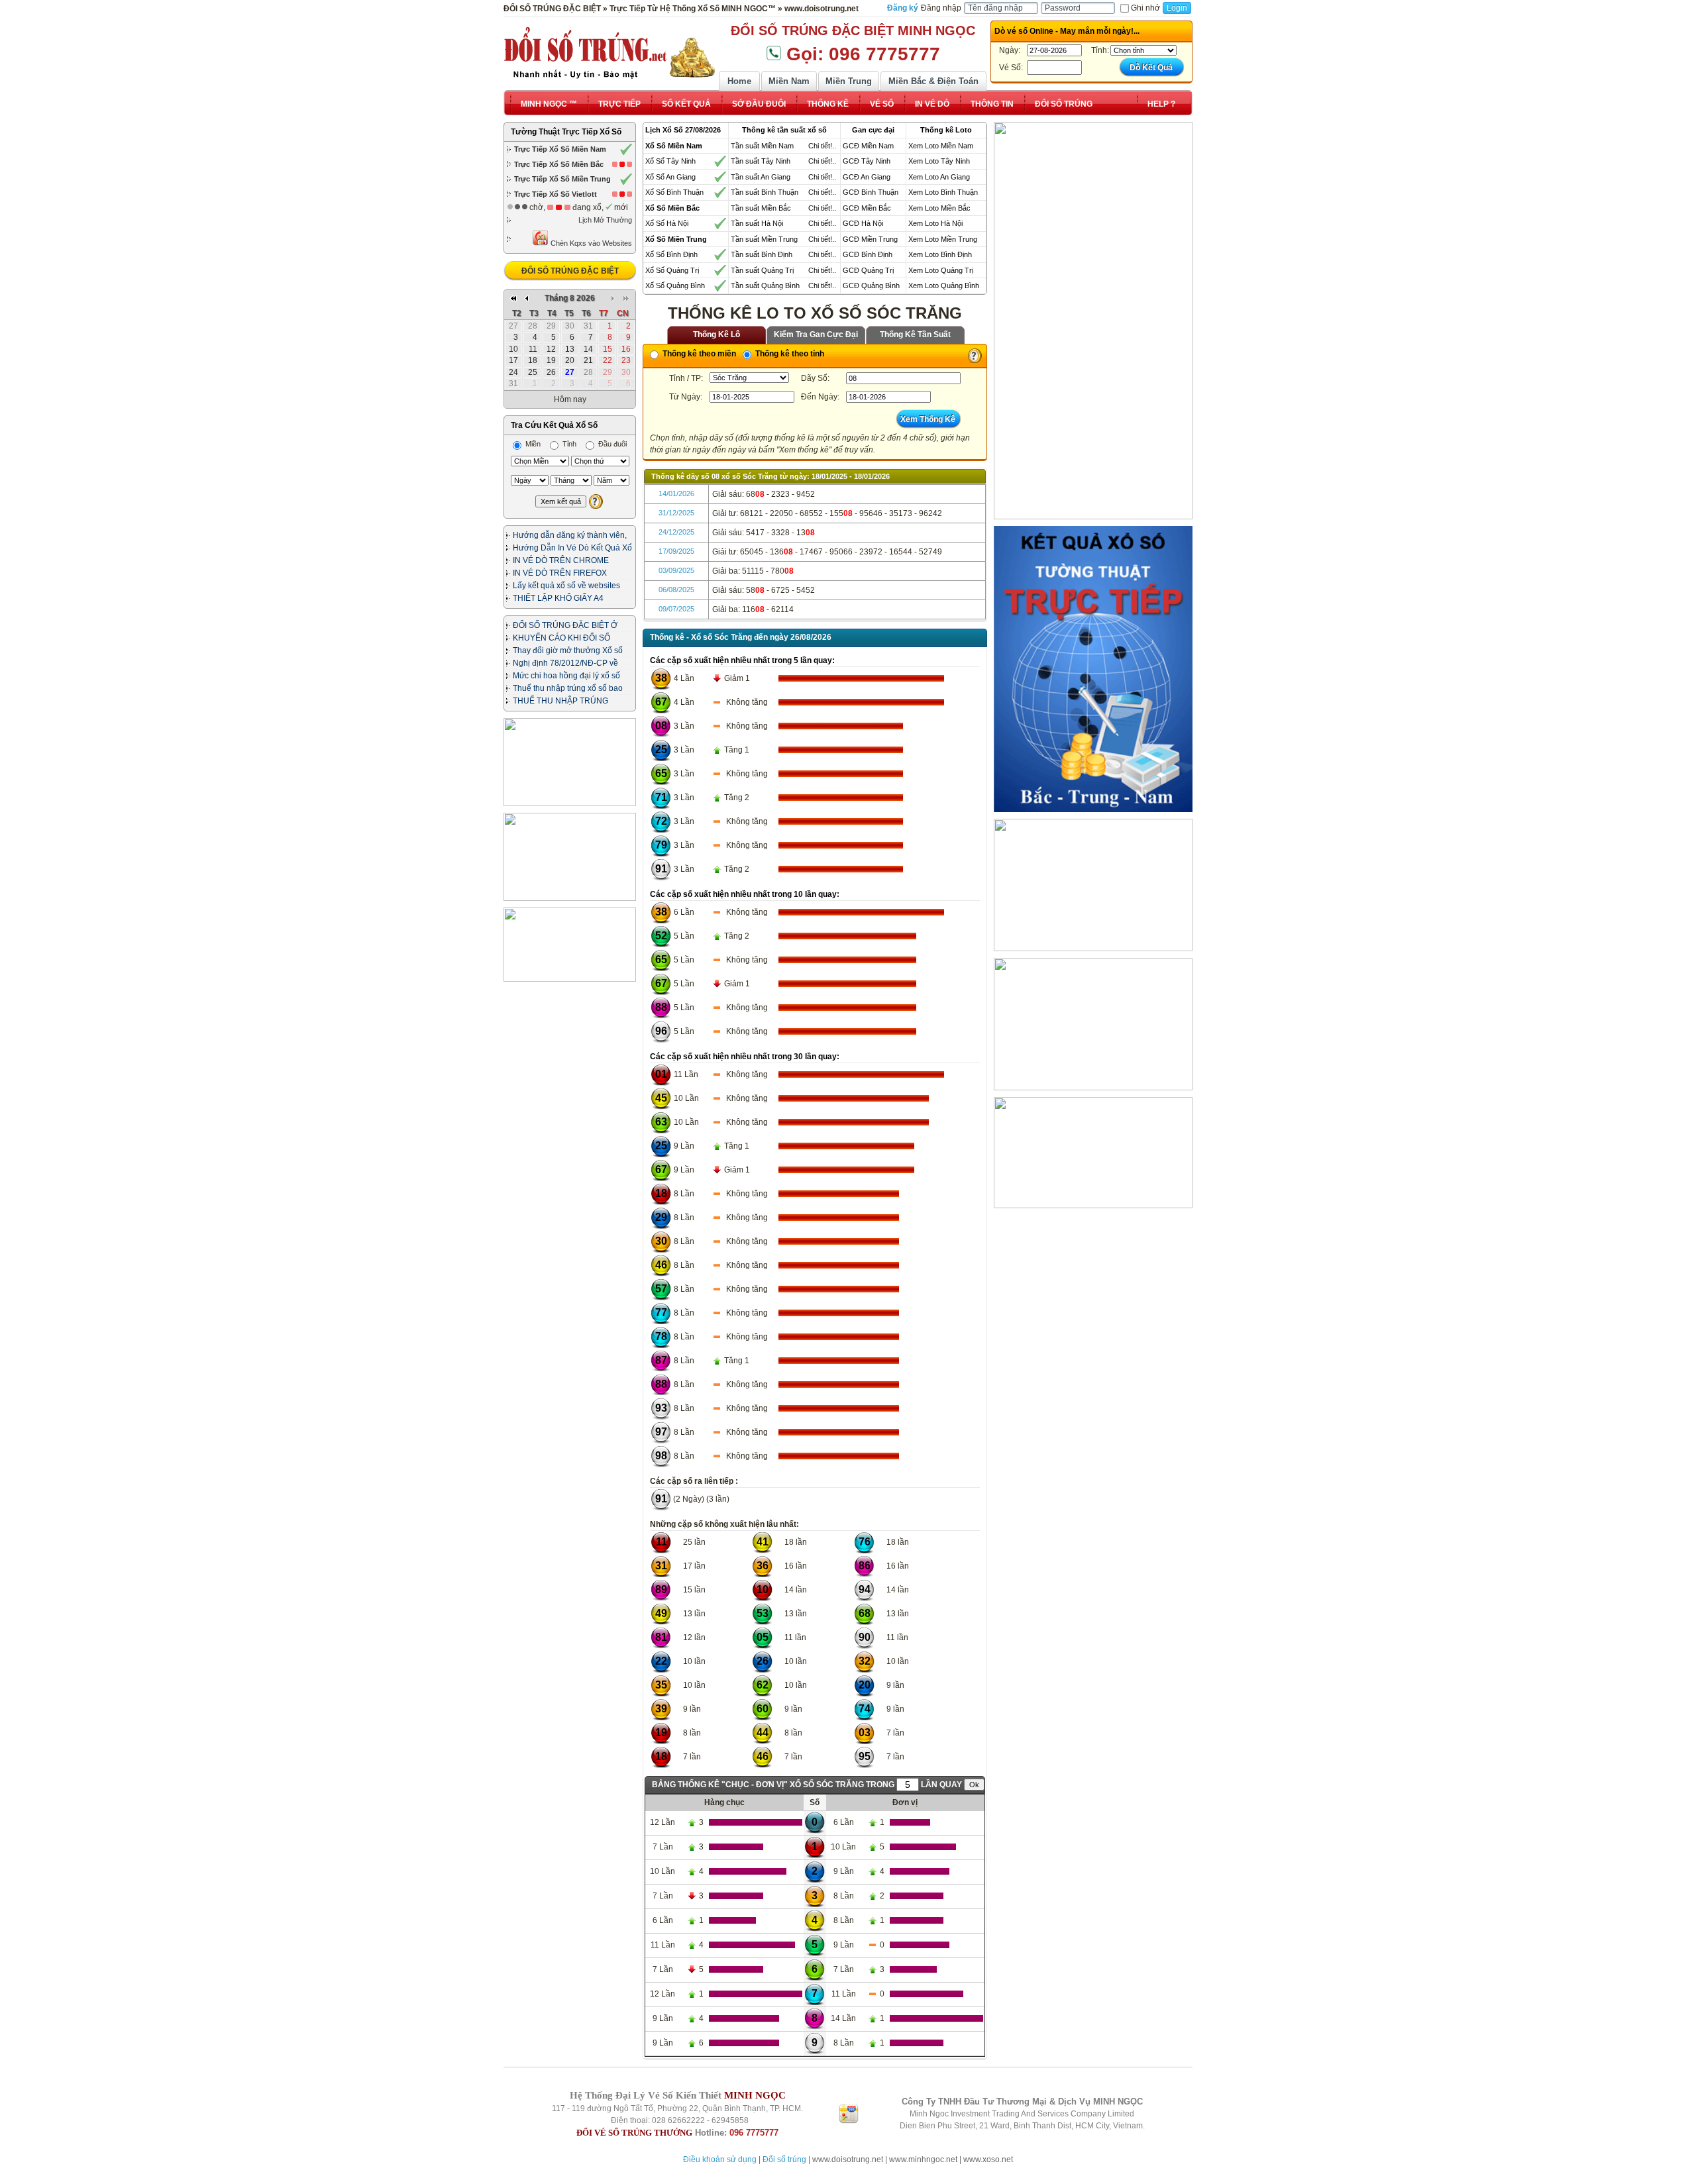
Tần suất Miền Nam (762, 146)
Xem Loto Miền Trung (943, 239)
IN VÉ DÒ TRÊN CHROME (561, 560)
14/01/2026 (676, 494)
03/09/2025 (676, 570)
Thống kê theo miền (698, 354)
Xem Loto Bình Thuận (943, 192)
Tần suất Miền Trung (764, 239)
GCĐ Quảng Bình (871, 286)
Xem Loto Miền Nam (941, 146)
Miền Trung (849, 81)
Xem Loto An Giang (939, 177)
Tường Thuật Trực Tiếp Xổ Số (566, 132)
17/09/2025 (676, 551)
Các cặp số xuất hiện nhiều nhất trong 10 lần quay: (745, 894)
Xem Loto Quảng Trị (941, 270)
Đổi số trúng (784, 2159)
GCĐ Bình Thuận (871, 192)
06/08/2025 (676, 590)
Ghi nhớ (1145, 8)
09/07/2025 (676, 609)
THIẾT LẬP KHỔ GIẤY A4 (558, 598)
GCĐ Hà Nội (863, 223)
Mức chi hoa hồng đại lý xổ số (566, 676)
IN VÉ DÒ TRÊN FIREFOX (560, 573)
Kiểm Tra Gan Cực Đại (816, 335)
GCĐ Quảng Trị (868, 270)
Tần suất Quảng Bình (765, 286)
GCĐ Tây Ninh (867, 161)
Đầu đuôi (611, 444)
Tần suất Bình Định (762, 254)
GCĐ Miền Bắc (867, 208)
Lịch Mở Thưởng (605, 220)
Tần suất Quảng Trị (762, 270)
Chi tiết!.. (822, 146)
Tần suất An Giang (761, 177)
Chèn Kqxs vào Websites (590, 243)
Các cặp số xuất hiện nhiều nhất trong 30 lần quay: (745, 1057)
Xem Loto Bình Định (940, 254)
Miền (532, 444)
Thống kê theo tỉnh (789, 354)
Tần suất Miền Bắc (761, 208)
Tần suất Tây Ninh (761, 161)
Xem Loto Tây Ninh (939, 161)
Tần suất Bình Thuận (765, 192)
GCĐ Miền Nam (868, 146)
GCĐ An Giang (867, 177)
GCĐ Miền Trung (870, 239)
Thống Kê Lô (716, 335)
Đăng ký (903, 8)
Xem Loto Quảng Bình (944, 286)
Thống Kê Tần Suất (915, 335)
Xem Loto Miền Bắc (939, 208)
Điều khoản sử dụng (720, 2159)
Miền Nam (789, 81)
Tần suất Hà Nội (757, 223)
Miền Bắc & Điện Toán (933, 81)
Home (739, 81)
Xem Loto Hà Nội (935, 223)
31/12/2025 (676, 513)
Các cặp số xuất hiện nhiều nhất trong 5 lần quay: (742, 660)
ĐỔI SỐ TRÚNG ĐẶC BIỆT (570, 271)
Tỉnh (568, 444)
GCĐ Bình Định (868, 254)
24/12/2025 (676, 532)
